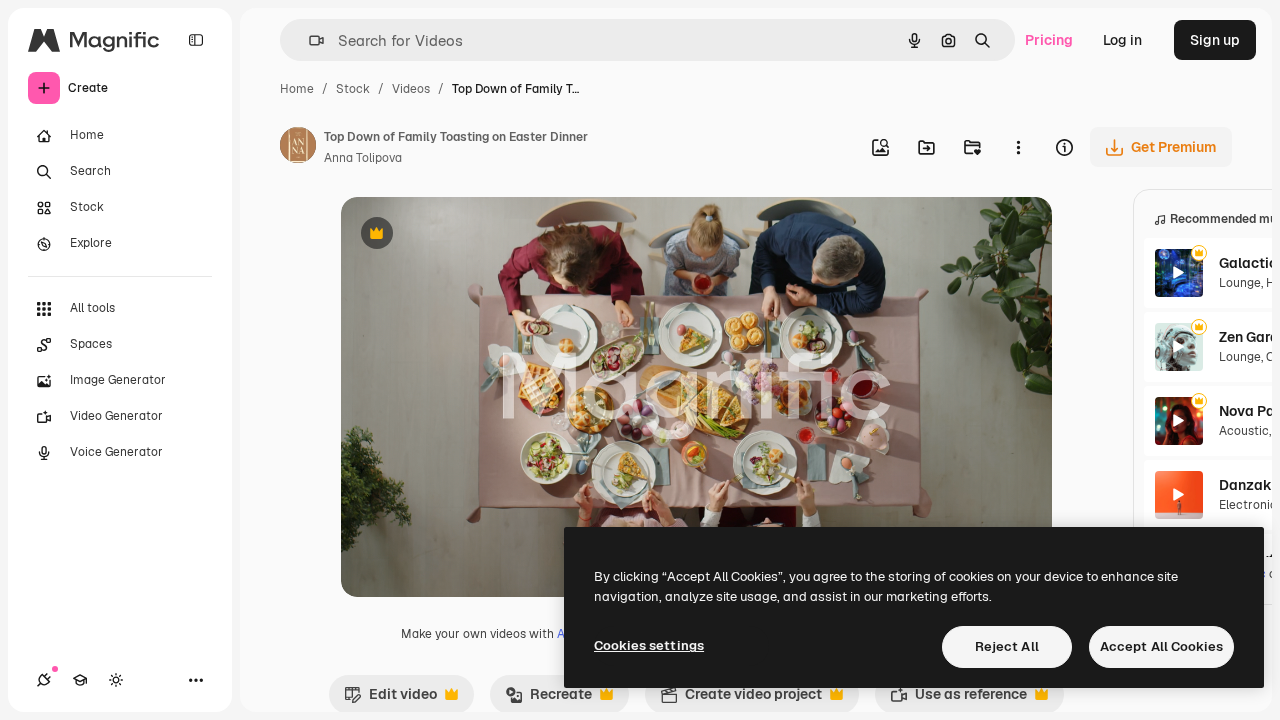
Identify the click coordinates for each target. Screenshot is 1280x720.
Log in (1122, 40)
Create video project (741, 699)
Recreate (548, 699)
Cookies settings (649, 645)
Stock (353, 89)
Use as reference (958, 699)
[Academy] (80, 680)
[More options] (1018, 147)
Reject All (1007, 646)
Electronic (1248, 505)
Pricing (1049, 40)
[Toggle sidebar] (196, 40)
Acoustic (1244, 431)
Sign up (1215, 40)
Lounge (1240, 283)
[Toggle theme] (116, 680)
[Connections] (44, 680)
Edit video (390, 699)
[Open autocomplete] (308, 40)
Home (297, 89)
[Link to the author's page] (298, 148)
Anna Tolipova (363, 158)
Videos (411, 89)
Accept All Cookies (1161, 646)
